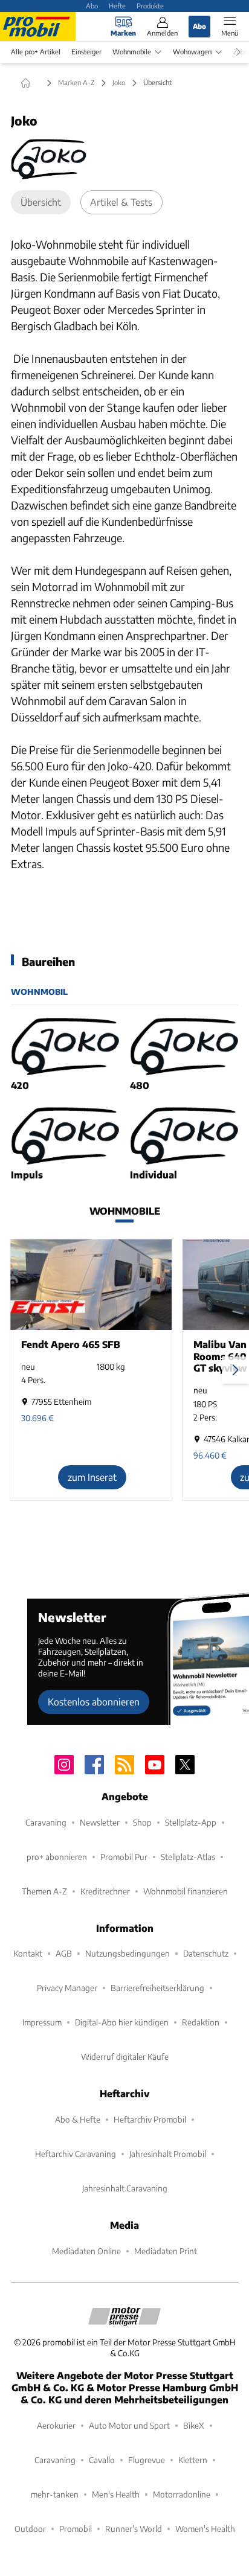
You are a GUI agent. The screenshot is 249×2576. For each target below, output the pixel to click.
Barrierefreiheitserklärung (157, 1988)
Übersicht (41, 202)
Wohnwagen (192, 52)
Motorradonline (182, 2494)
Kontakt (28, 1953)
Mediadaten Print (166, 2251)
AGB (64, 1953)
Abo (92, 5)
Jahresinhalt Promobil (168, 2154)
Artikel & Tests (121, 202)
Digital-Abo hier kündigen (122, 2022)
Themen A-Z (44, 1891)
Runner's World (134, 2529)
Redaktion (201, 2022)
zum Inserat (92, 1477)
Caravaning (46, 1822)
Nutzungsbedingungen (128, 1953)
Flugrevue (147, 2460)
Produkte (150, 5)
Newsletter (100, 1822)
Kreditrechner (105, 1891)
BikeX (194, 2425)
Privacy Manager (67, 1988)
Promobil (76, 2529)
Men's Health (116, 2494)
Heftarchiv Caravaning (76, 2154)
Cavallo (102, 2460)
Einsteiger (86, 52)
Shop (142, 1822)
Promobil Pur (124, 1857)
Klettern (193, 2460)
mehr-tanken (55, 2494)
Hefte (117, 5)
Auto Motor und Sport (129, 2425)
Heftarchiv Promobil (150, 2119)
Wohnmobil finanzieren (186, 1891)
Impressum (42, 2022)
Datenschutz (206, 1953)
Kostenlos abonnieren (94, 1702)
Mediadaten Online (86, 2251)
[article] (65, 1055)
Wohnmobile (132, 52)
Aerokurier (56, 2425)
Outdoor (30, 2529)
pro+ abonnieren (57, 1857)
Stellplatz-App (191, 1822)
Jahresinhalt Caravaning (125, 2188)
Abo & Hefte (78, 2119)
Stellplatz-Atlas (188, 1857)
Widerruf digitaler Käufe (125, 2057)
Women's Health (205, 2529)
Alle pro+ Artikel (36, 52)
